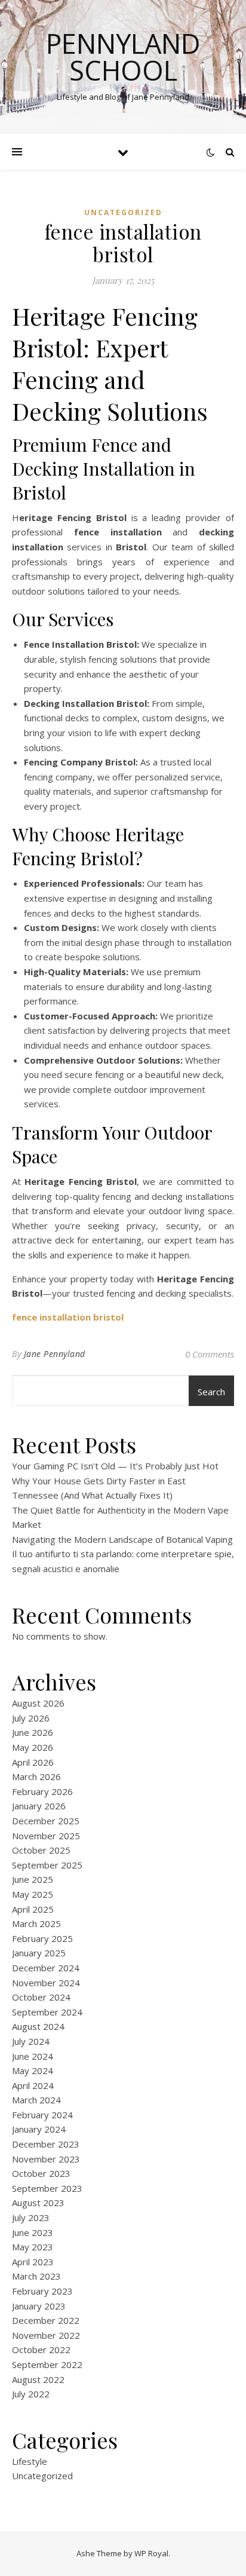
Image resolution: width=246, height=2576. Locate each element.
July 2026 (31, 1718)
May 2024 (33, 2070)
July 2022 (31, 2394)
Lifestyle (30, 2461)
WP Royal (151, 2553)
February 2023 (42, 2291)
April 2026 (33, 1762)
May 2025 (33, 1894)
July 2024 (31, 2041)
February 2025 (42, 1938)
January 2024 (39, 2129)
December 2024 (46, 1968)
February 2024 (42, 2115)
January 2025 (39, 1953)
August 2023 (38, 2203)
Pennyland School (123, 57)
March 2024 (36, 2100)
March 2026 (36, 1776)
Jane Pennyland (55, 1354)
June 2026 (33, 1732)
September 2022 (47, 2364)
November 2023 (46, 2159)
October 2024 (41, 1997)
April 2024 (33, 2085)
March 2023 (36, 2276)
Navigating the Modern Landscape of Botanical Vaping (122, 1539)
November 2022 (46, 2335)
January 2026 (39, 1806)
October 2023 (41, 2173)
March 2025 (36, 1923)
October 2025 (41, 1850)
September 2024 (47, 2012)
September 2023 (47, 2188)
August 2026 (38, 1703)
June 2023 (33, 2232)
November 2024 (46, 1983)
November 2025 (46, 1836)
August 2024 (38, 2026)
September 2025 (47, 1865)
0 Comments (210, 1354)
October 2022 (41, 2350)
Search (211, 1392)
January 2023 (39, 2306)
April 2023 (33, 2262)
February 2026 (42, 1791)
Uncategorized (123, 212)
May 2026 (33, 1747)
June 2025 (33, 1879)
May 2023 (33, 2247)
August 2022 (38, 2379)
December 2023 (46, 2144)
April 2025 (33, 1909)
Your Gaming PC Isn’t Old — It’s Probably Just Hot (115, 1466)
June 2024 (33, 2056)
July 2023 (31, 2217)
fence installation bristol (68, 1317)
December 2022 (46, 2320)
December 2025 (46, 1821)
